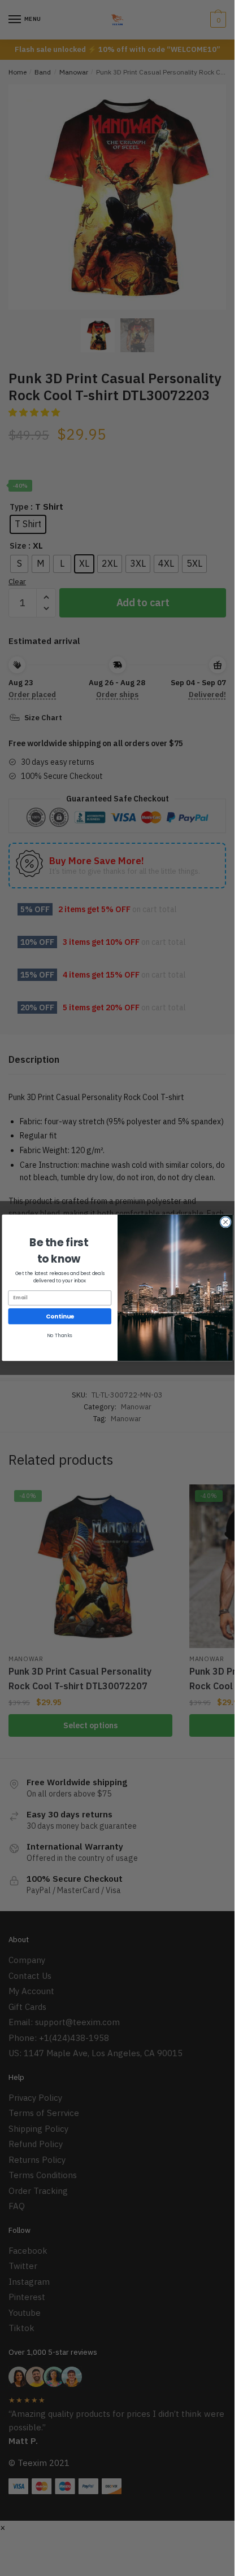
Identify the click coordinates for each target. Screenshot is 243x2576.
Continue (59, 1317)
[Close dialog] (225, 1222)
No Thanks (60, 1336)
